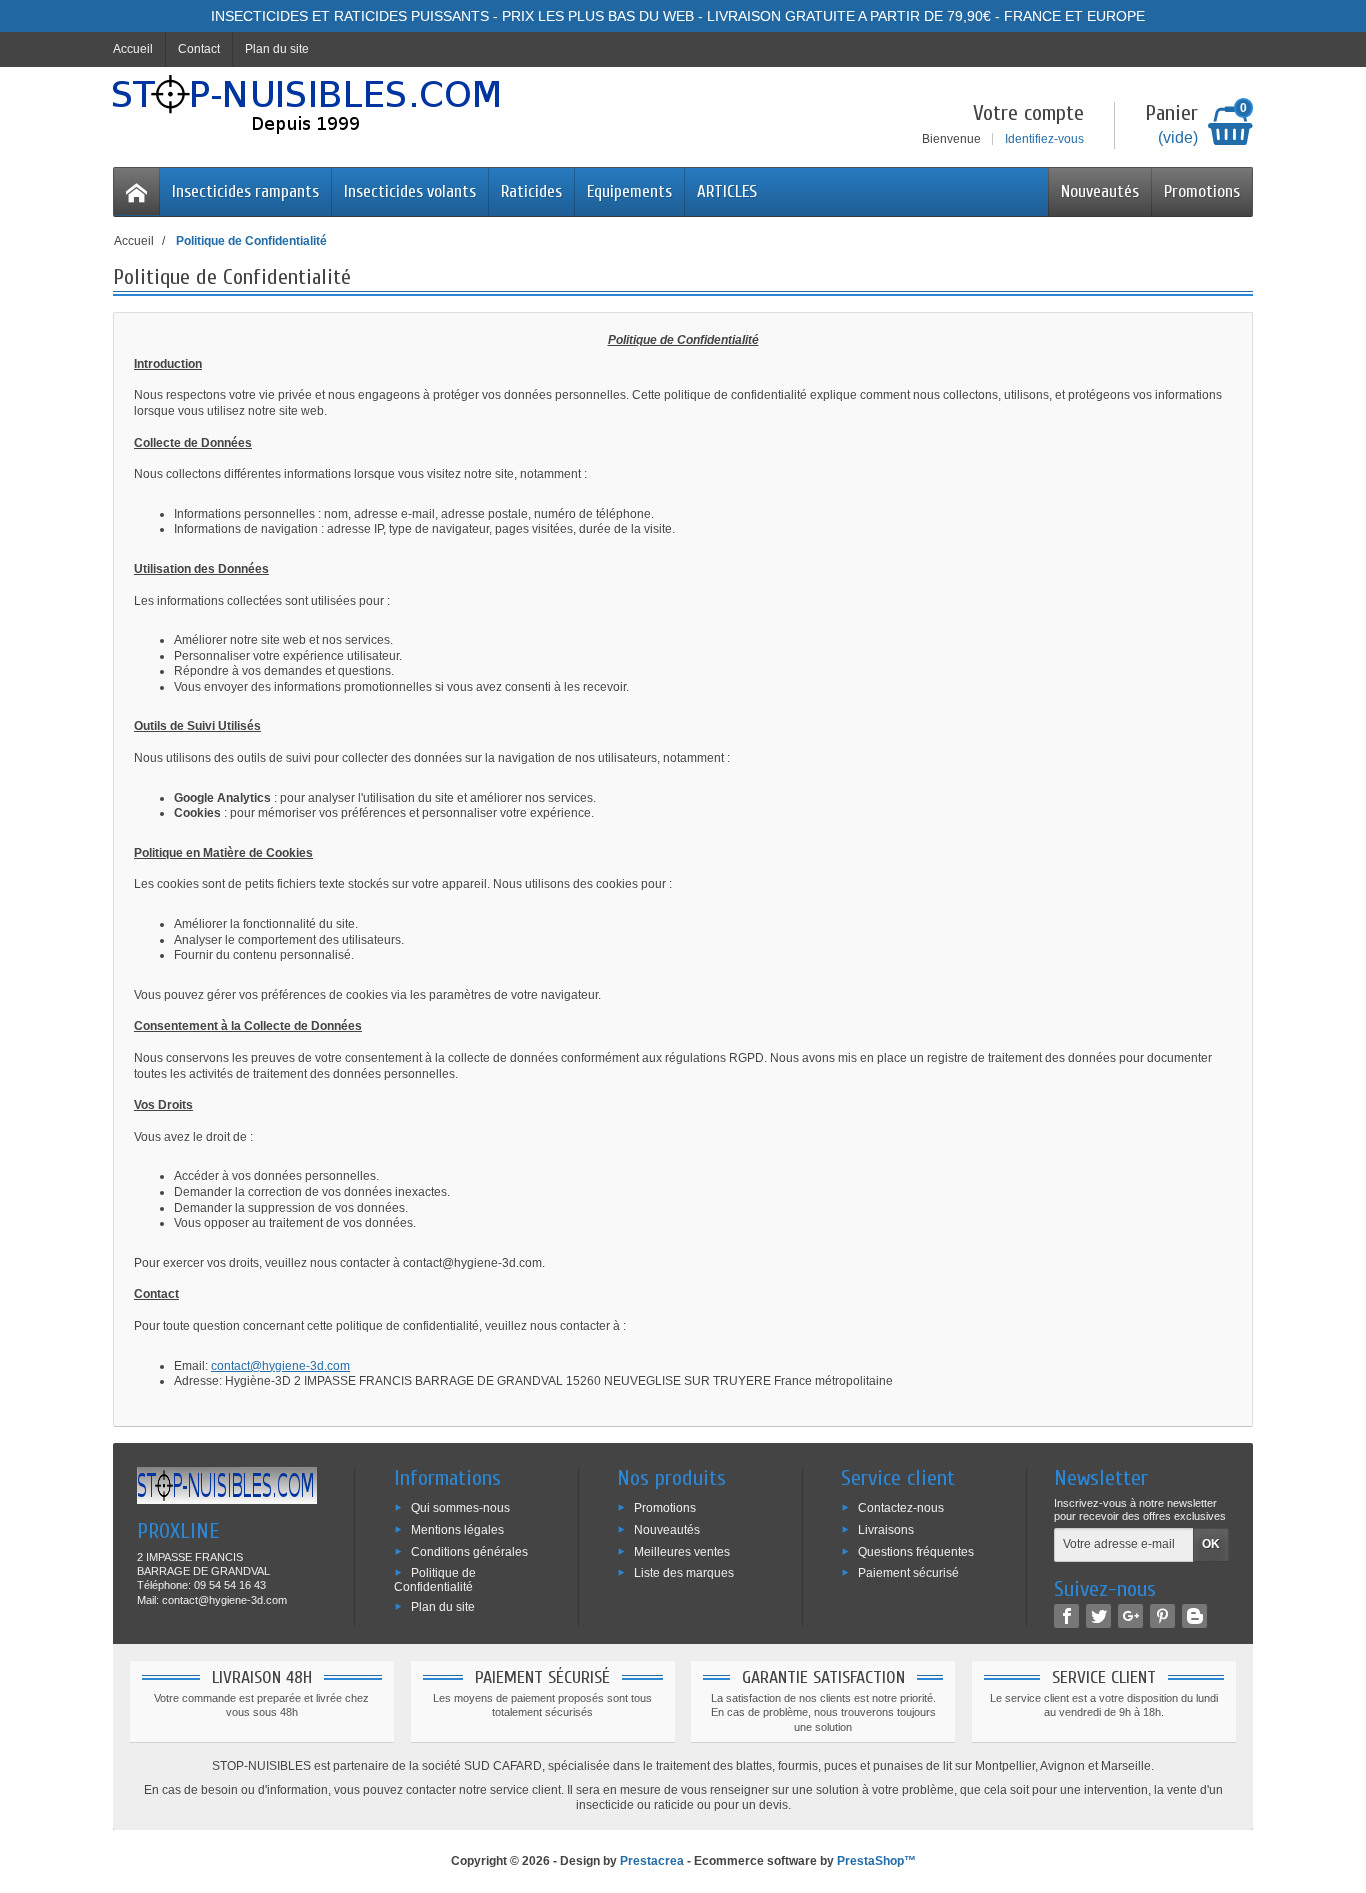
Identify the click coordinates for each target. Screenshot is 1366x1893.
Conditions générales (469, 1551)
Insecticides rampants (245, 191)
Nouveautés (1100, 191)
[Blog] (1194, 1616)
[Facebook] (1066, 1616)
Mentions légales (457, 1530)
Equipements (629, 191)
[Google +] (1130, 1616)
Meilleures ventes (682, 1551)
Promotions (1202, 191)
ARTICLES (727, 191)
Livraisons (886, 1530)
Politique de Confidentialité (435, 1580)
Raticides (531, 191)
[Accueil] (137, 191)
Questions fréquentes (916, 1551)
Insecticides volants (410, 191)
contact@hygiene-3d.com (280, 1366)
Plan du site (443, 1607)
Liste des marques (684, 1573)
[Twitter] (1098, 1616)
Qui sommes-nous (460, 1508)
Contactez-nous (901, 1508)
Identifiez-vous (1044, 139)
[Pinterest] (1162, 1616)
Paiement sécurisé (908, 1573)
